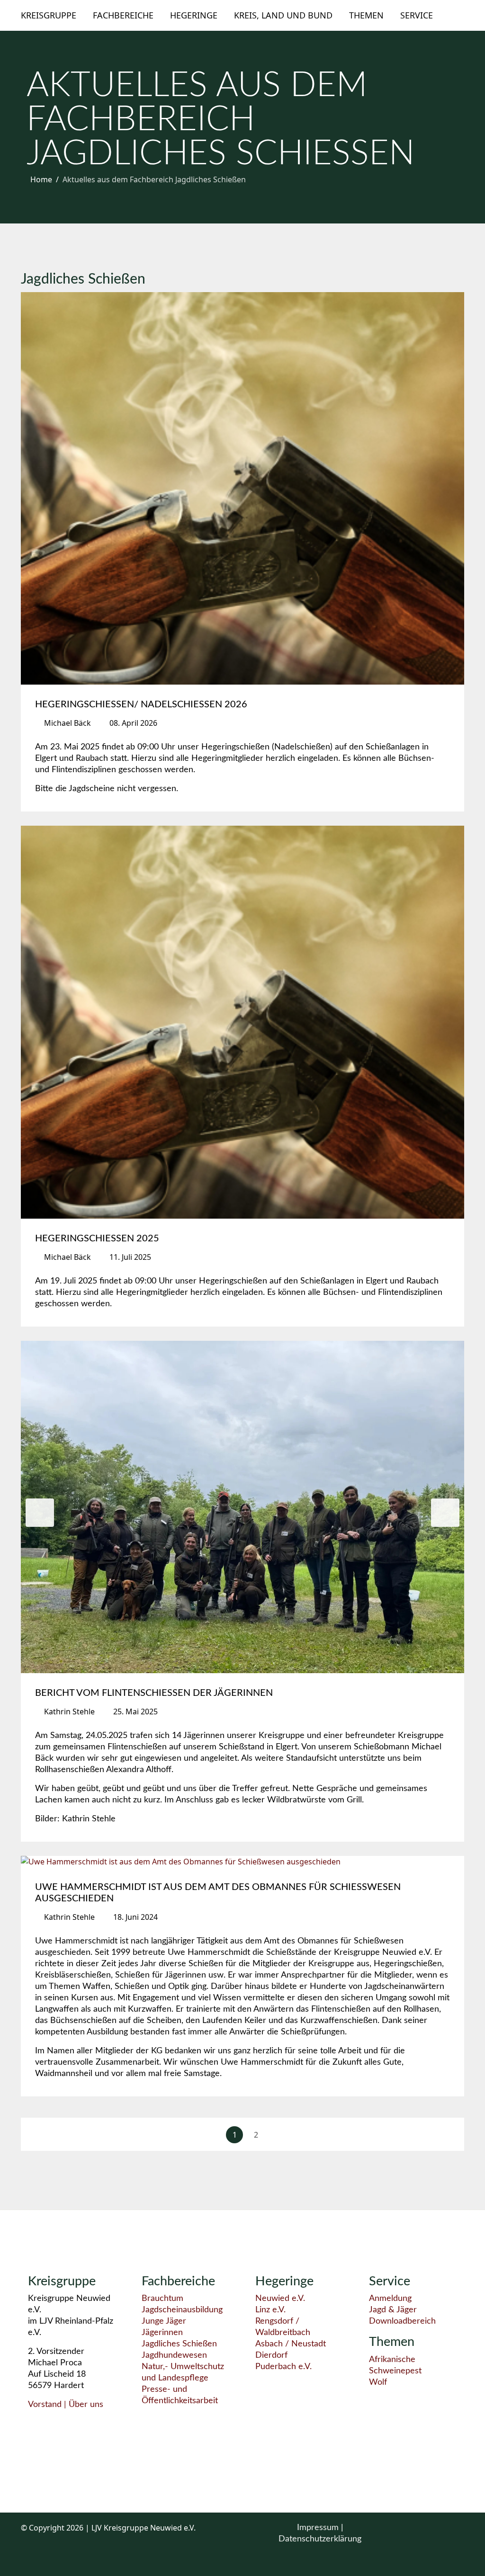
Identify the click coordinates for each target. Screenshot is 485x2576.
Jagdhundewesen (174, 2355)
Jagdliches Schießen (179, 2344)
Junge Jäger (164, 2321)
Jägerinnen (162, 2333)
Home (41, 179)
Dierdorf (271, 2355)
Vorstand (45, 2405)
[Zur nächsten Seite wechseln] (277, 2135)
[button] (40, 1513)
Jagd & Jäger (393, 2310)
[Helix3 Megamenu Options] (460, 15)
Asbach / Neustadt (291, 2344)
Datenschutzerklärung (320, 2539)
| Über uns (82, 2405)
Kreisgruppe (49, 15)
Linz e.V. (270, 2310)
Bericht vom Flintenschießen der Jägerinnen (154, 1693)
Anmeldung (390, 2299)
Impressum (319, 2528)
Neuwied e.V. (280, 2299)
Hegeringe (194, 15)
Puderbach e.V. (283, 2367)
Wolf (378, 2382)
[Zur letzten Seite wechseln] (442, 2135)
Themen (366, 15)
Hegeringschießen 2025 (97, 1239)
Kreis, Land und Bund (283, 15)
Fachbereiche (123, 15)
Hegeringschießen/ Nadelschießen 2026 (141, 704)
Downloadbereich (402, 2321)
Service (417, 15)
